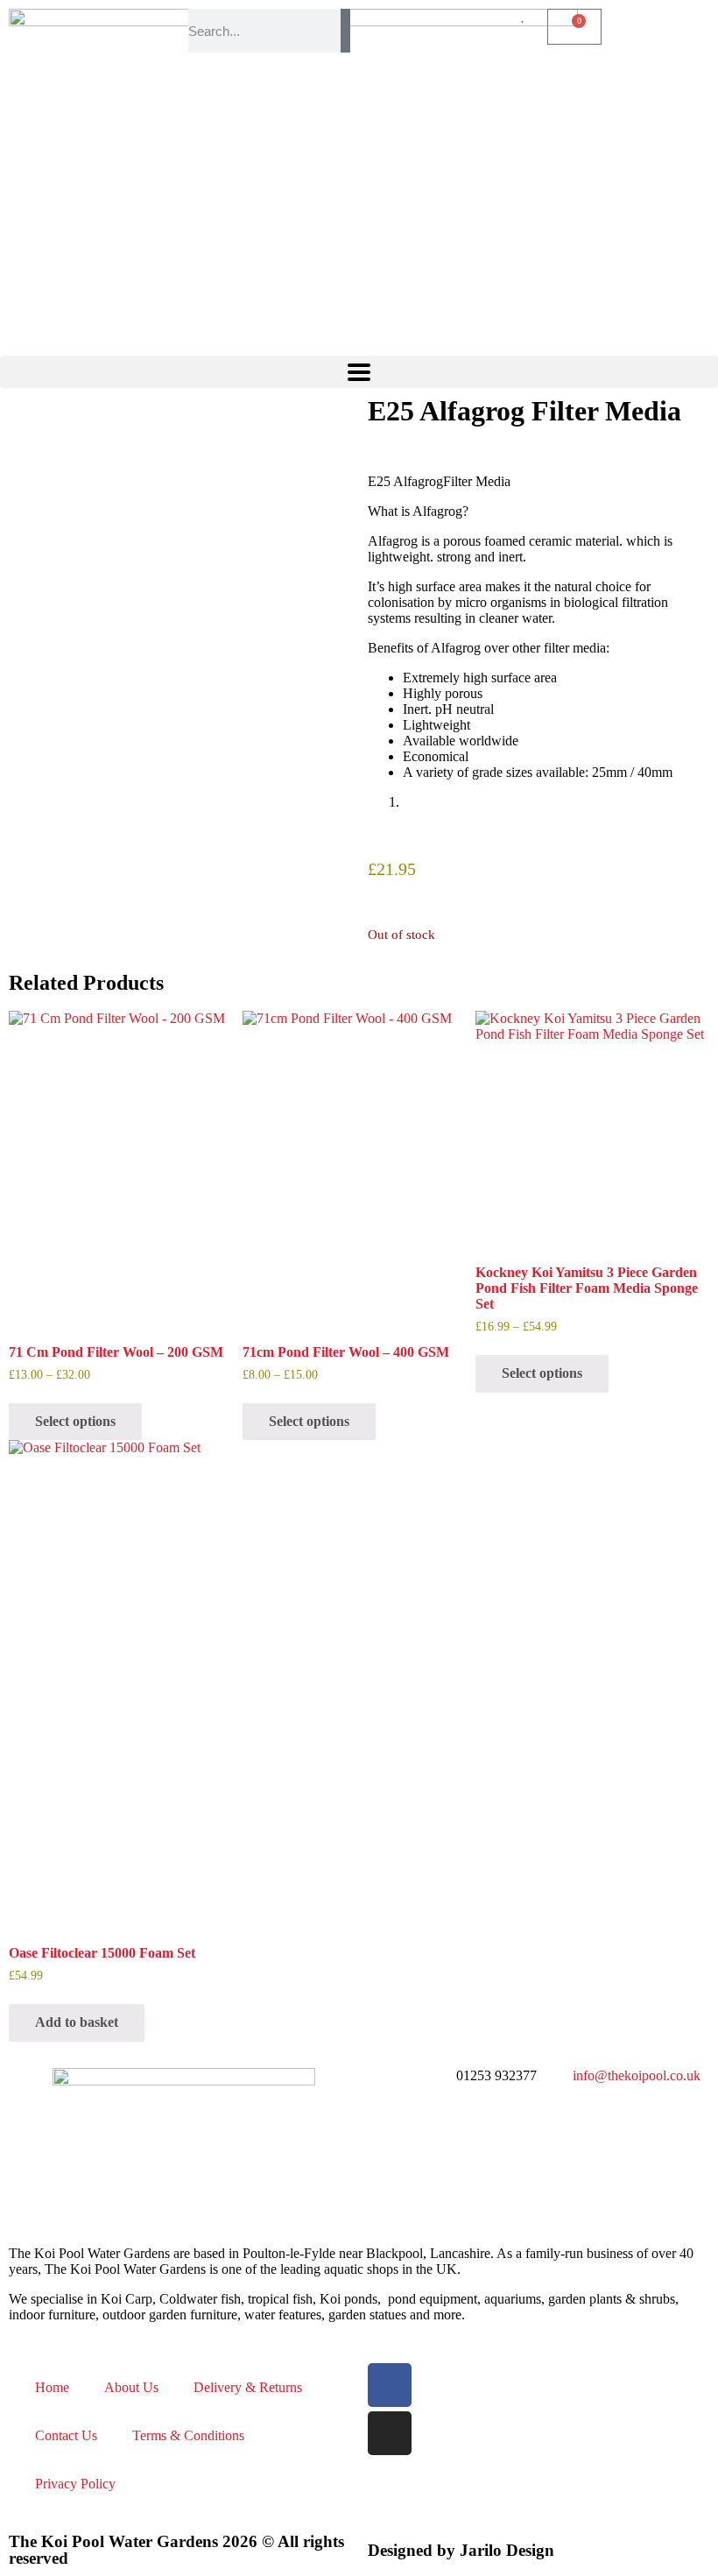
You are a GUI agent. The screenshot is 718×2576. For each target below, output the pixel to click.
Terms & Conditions (188, 2435)
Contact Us (66, 2435)
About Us (131, 2387)
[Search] (345, 31)
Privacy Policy (75, 2484)
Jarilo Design (507, 2550)
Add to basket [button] (77, 2022)
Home (52, 2387)
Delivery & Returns (248, 2387)
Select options (75, 1421)
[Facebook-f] (390, 2385)
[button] (359, 372)
